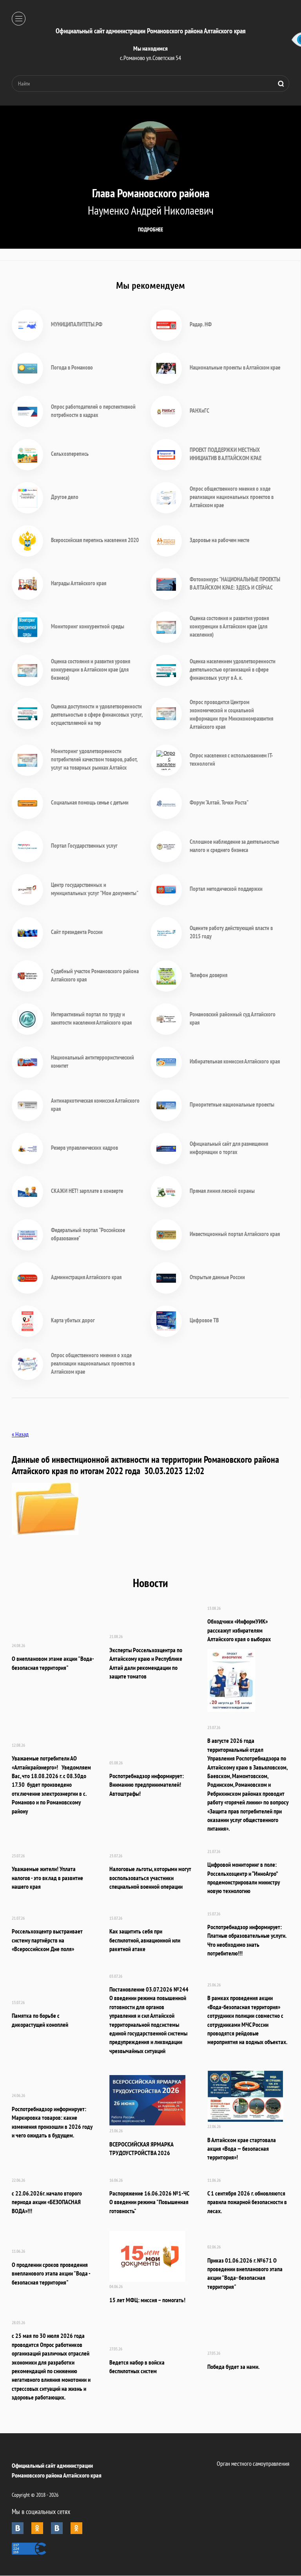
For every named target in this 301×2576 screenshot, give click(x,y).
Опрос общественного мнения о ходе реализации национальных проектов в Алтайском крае (232, 497)
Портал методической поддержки (226, 889)
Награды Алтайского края (79, 583)
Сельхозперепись (70, 454)
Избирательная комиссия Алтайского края (235, 1061)
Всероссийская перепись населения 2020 (95, 540)
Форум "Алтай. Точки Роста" (219, 802)
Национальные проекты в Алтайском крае (235, 367)
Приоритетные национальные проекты (232, 1104)
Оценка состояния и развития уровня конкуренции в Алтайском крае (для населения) (229, 626)
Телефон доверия (209, 975)
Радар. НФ (201, 324)
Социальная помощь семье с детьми (90, 802)
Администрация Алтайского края (86, 1277)
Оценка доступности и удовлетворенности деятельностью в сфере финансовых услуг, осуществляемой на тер (97, 715)
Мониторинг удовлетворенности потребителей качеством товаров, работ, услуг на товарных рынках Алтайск (94, 759)
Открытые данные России (217, 1277)
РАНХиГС (199, 411)
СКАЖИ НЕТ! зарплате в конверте (87, 1191)
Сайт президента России (77, 932)
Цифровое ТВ (204, 1320)
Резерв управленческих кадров (84, 1148)
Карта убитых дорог (73, 1320)
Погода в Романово (72, 367)
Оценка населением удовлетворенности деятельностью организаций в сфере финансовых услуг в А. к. (233, 669)
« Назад (20, 1434)
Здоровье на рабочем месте (219, 540)
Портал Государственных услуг (84, 846)
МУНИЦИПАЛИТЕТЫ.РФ (77, 324)
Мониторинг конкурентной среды (88, 626)
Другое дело (65, 497)
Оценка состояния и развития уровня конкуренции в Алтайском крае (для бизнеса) (91, 669)
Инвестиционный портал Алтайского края (235, 1234)
